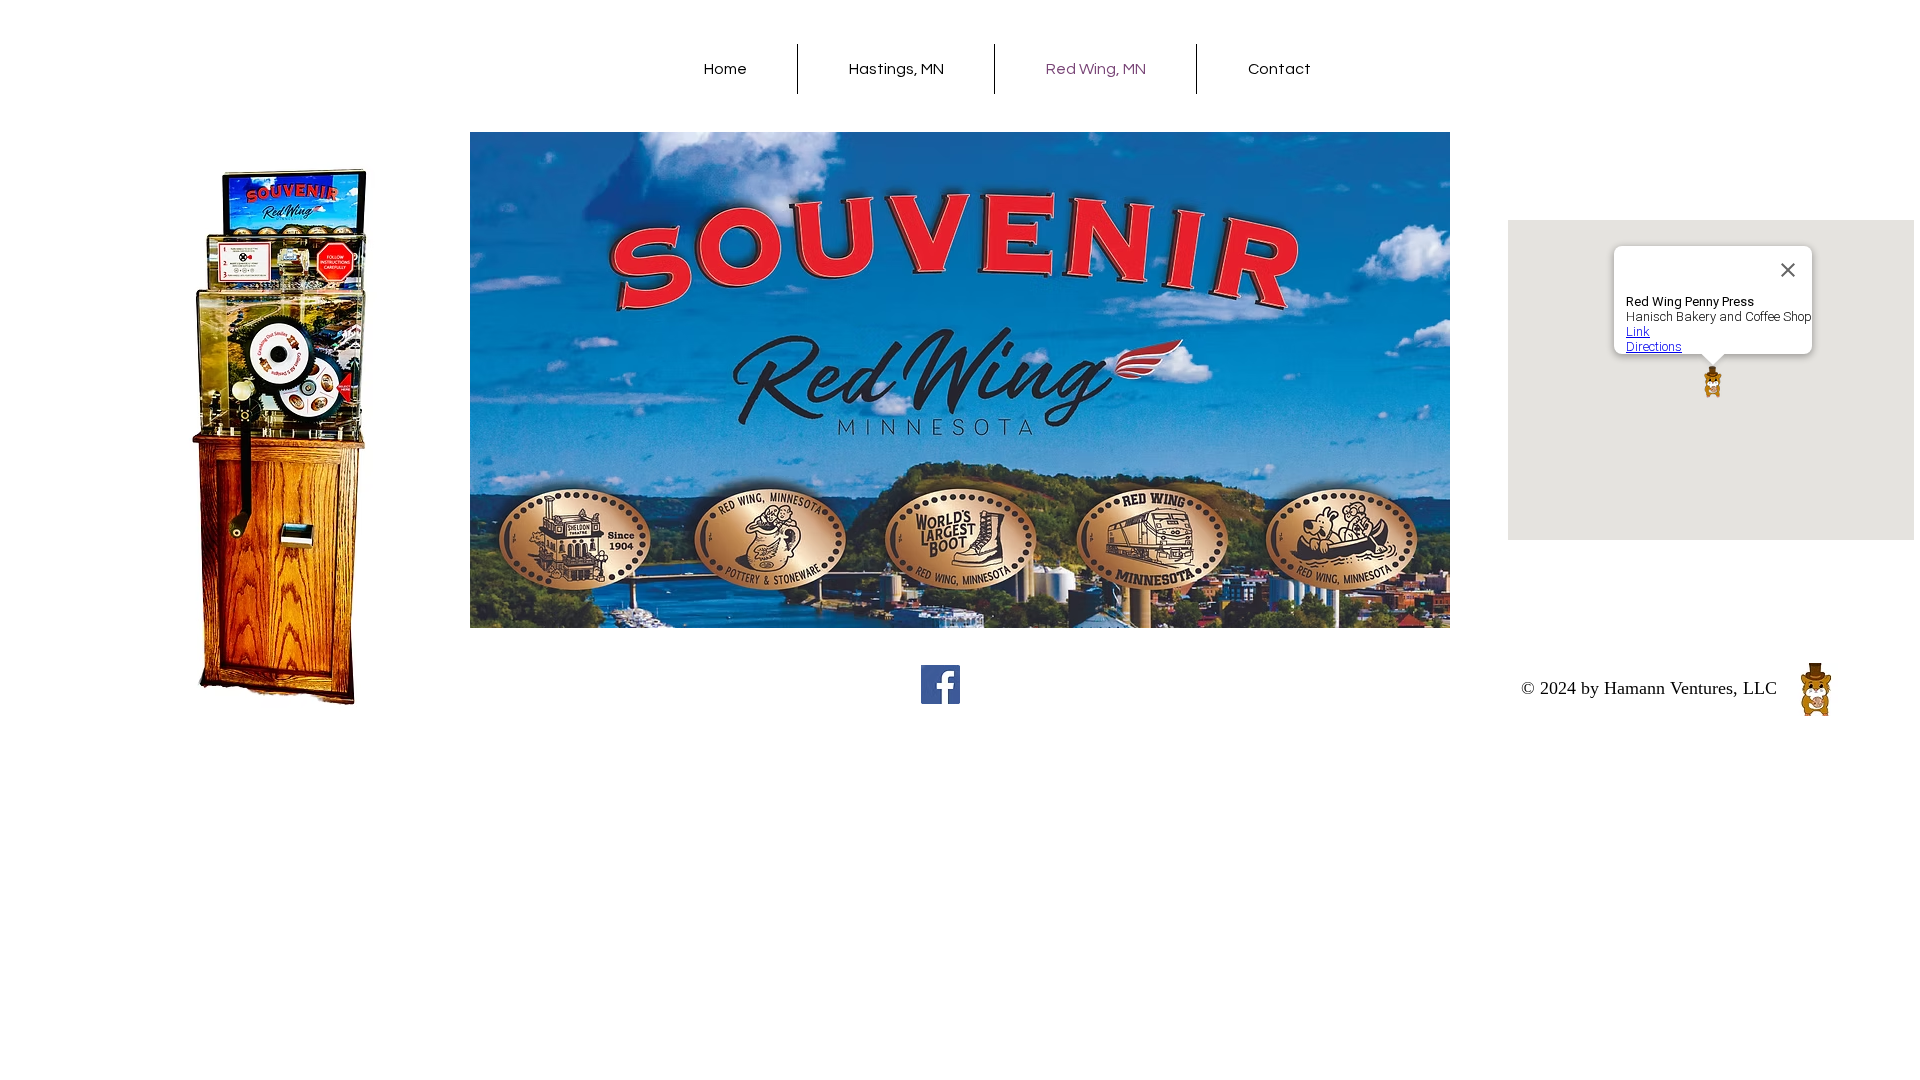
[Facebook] (940, 684)
